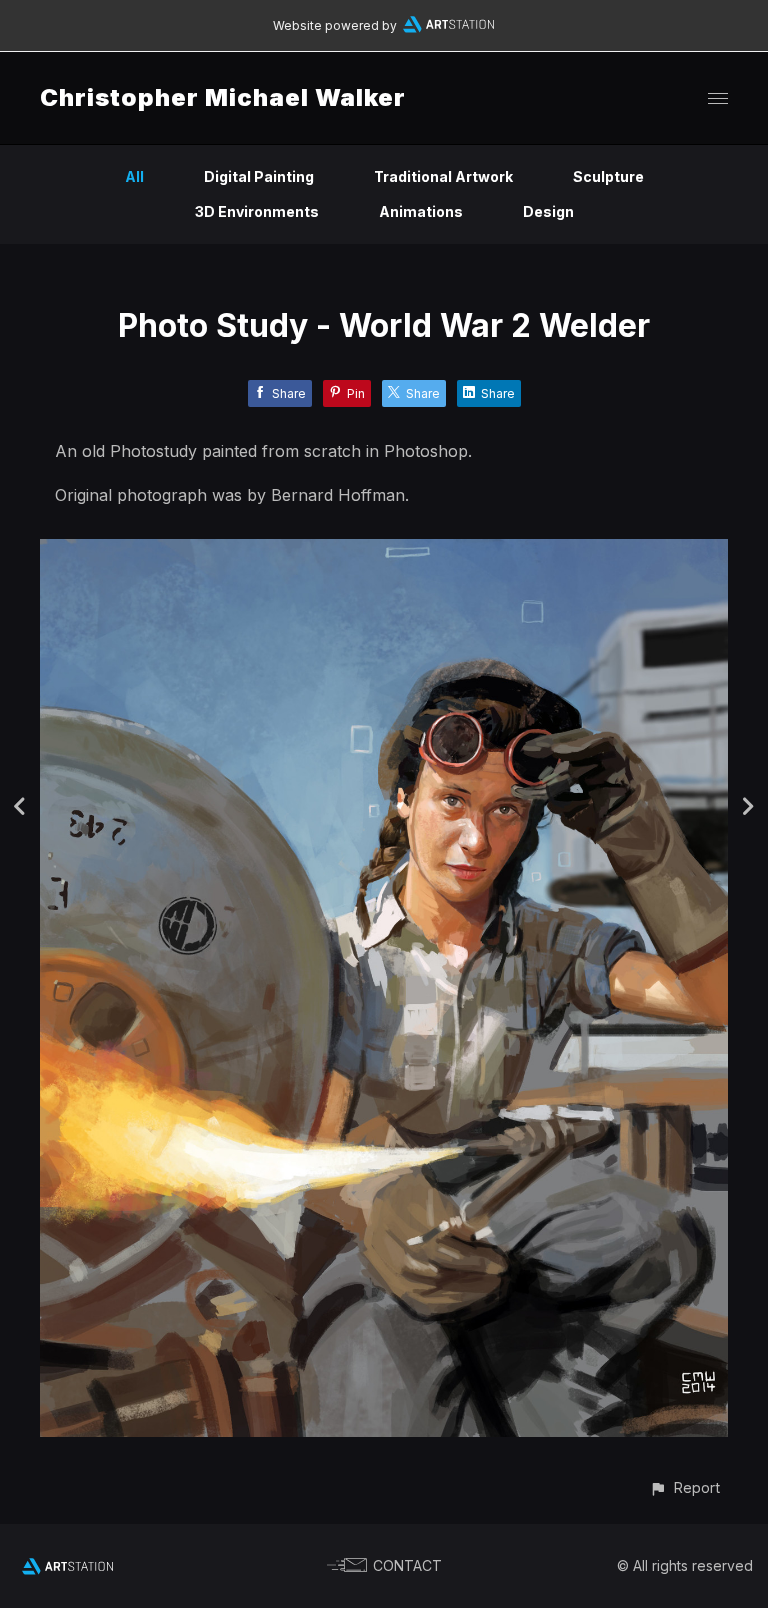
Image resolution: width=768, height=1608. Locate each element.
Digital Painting (259, 176)
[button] (684, 1487)
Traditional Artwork (443, 176)
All (134, 176)
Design (548, 211)
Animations (421, 211)
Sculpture (608, 176)
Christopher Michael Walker (223, 97)
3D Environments (257, 211)
